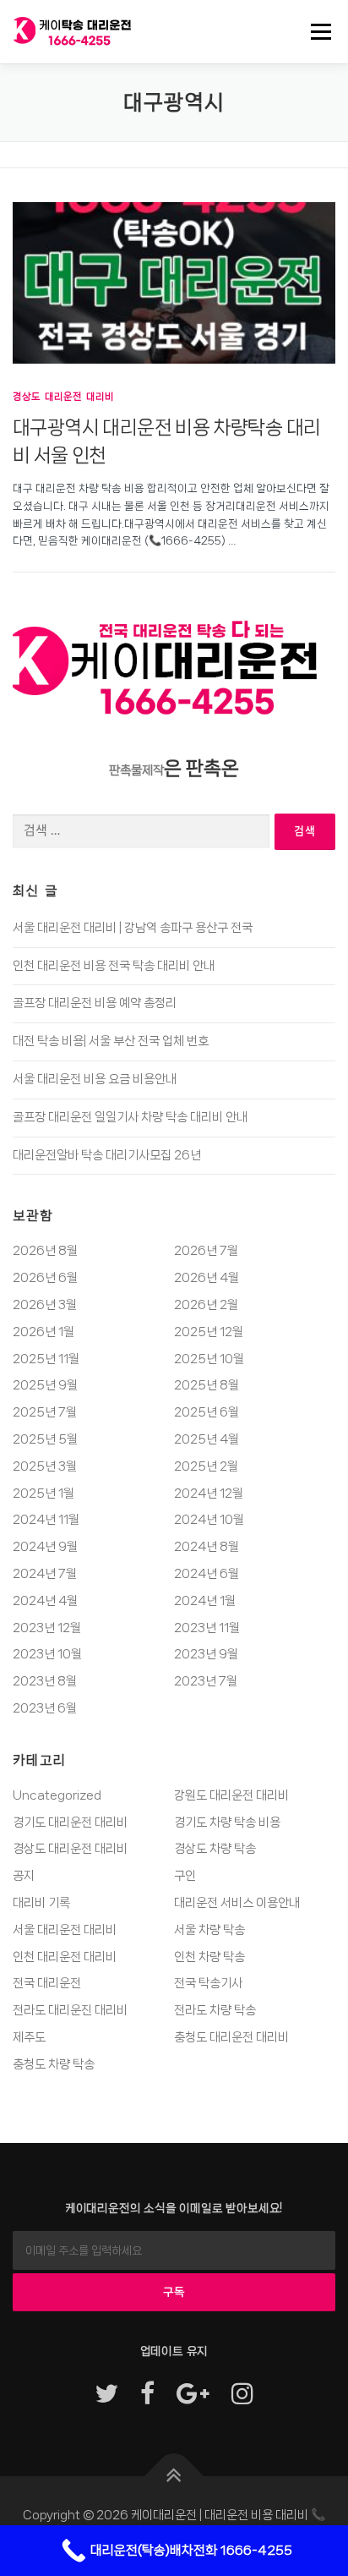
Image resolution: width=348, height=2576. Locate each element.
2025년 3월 (45, 1466)
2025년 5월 (45, 1439)
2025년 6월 (207, 1412)
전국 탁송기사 (208, 1983)
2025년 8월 (207, 1385)
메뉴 (316, 32)
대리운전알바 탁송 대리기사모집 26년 (107, 1155)
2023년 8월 (45, 1681)
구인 (185, 1876)
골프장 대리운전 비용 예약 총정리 (95, 1003)
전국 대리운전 (47, 1983)
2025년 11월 (46, 1359)
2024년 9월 (45, 1547)
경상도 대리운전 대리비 (63, 397)
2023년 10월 (47, 1654)
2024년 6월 (207, 1574)
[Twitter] (106, 2395)
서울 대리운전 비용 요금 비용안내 (95, 1079)
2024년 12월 (209, 1494)
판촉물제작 (136, 770)
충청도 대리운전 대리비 (231, 2037)
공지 (24, 1876)
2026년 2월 (206, 1305)
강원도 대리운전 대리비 (231, 1795)
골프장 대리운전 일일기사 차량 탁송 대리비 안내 (130, 1117)
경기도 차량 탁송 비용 (227, 1822)
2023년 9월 (206, 1654)
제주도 (29, 2037)
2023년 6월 (45, 1708)
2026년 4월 (207, 1278)
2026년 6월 (45, 1278)
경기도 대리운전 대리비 (70, 1822)
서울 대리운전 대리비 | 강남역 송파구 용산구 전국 (133, 928)
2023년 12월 (47, 1628)
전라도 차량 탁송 (215, 2010)
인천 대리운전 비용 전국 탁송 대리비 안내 (114, 966)
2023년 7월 (206, 1681)
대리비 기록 (41, 1903)
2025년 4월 (207, 1439)
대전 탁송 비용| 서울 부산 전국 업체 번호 (111, 1041)
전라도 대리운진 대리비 (70, 2010)
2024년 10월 (209, 1520)
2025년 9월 (45, 1385)
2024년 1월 (205, 1601)
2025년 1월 (43, 1494)
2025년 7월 (45, 1412)
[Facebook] (147, 2395)
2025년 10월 (209, 1359)
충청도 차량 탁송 (54, 2064)
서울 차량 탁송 (209, 1930)
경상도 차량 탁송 (215, 1849)
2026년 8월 (45, 1251)
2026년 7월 (206, 1251)
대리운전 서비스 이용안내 (237, 1903)
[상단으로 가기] (174, 2477)
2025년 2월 (206, 1466)
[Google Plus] (193, 2395)
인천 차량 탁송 (209, 1957)
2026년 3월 (45, 1305)
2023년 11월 (207, 1628)
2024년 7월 (45, 1574)
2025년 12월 (209, 1332)
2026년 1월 (43, 1332)
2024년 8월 (207, 1547)
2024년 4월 (45, 1601)
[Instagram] (242, 2395)
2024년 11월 (46, 1520)
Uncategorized (57, 1795)
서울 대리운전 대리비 (65, 1930)
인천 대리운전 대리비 (65, 1957)
